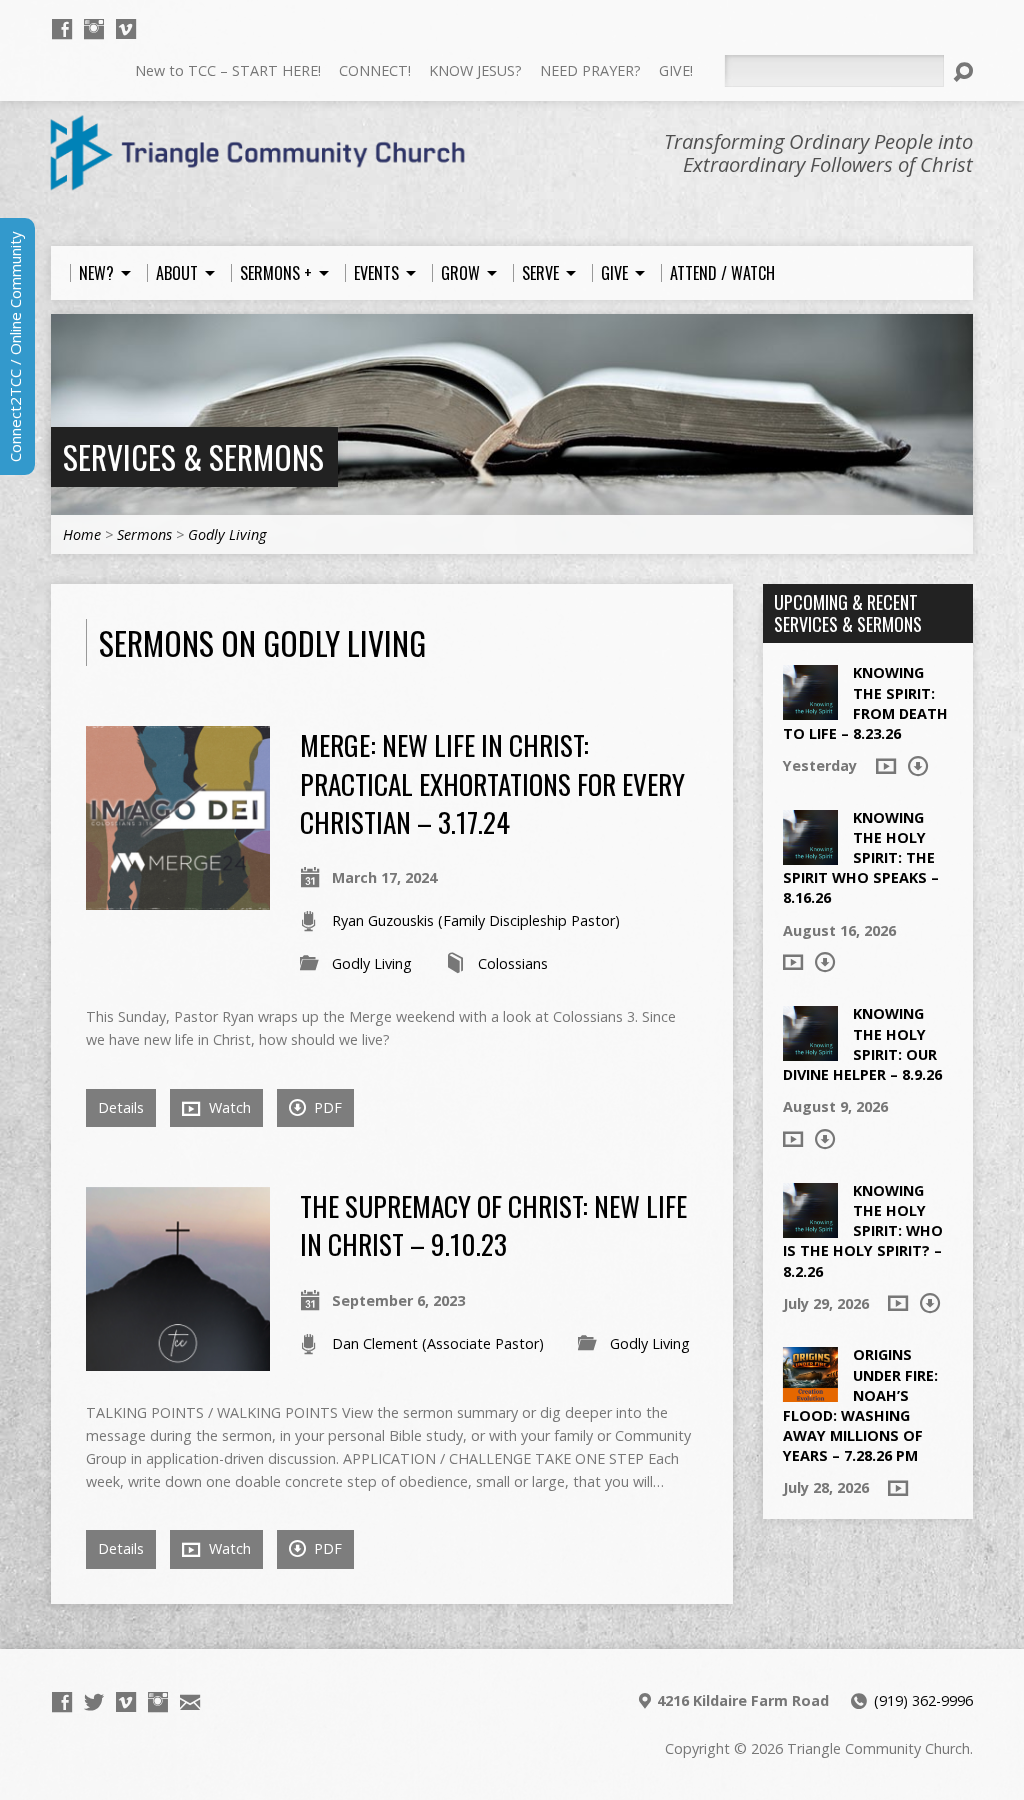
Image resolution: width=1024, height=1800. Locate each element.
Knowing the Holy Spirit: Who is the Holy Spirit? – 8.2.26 (863, 1231)
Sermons (144, 534)
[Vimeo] (126, 29)
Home (82, 534)
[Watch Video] (886, 766)
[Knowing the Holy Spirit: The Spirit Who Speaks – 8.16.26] (810, 854)
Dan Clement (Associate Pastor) (438, 1343)
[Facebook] (62, 29)
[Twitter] (94, 1702)
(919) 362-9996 (923, 1700)
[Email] (190, 1702)
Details (121, 1107)
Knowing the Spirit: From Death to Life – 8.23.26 (865, 702)
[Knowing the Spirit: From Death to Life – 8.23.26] (810, 709)
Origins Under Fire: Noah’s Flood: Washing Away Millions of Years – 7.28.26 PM (860, 1405)
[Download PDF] (918, 766)
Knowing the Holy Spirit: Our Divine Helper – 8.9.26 (862, 1043)
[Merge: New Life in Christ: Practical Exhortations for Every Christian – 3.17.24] (178, 898)
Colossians (513, 963)
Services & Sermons (193, 456)
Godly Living (227, 534)
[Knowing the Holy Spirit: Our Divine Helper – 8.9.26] (810, 1050)
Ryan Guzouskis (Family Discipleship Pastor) (476, 920)
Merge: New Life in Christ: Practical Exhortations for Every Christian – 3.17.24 (492, 783)
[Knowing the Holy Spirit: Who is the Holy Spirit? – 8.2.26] (810, 1227)
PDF (326, 1107)
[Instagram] (94, 29)
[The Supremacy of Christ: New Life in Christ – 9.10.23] (178, 1359)
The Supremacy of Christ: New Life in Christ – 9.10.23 (493, 1224)
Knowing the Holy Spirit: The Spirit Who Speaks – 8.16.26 (861, 858)
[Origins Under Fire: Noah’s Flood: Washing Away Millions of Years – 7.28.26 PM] (810, 1391)
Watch (228, 1107)
